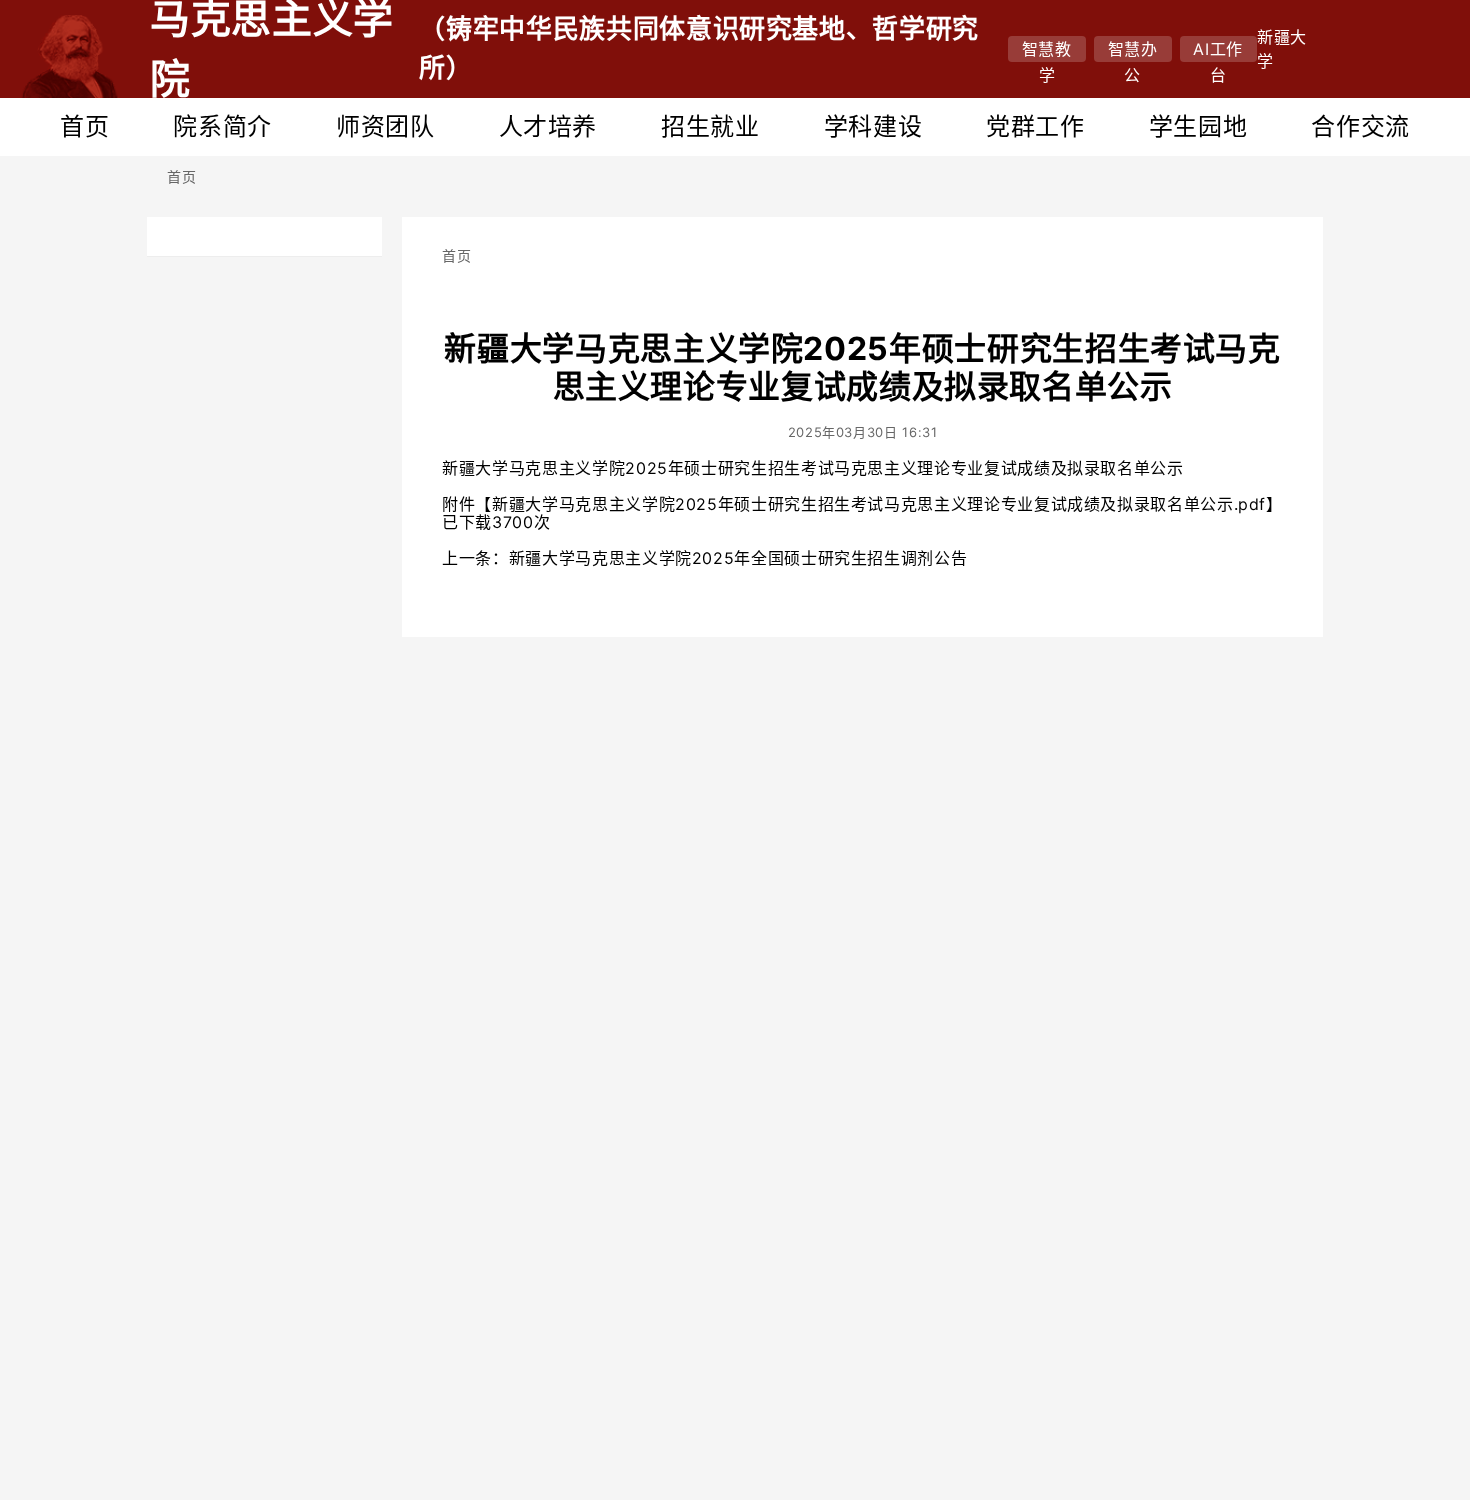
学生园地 (1198, 126)
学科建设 (873, 126)
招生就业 (710, 126)
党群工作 (1035, 126)
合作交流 (1360, 126)
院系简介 (222, 126)
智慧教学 (1047, 50)
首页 (84, 126)
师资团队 (385, 126)
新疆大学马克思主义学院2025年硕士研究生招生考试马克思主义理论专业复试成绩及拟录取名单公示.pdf (879, 504)
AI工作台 (1218, 50)
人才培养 (548, 126)
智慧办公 (1133, 50)
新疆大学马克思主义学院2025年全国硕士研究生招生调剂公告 (738, 558)
